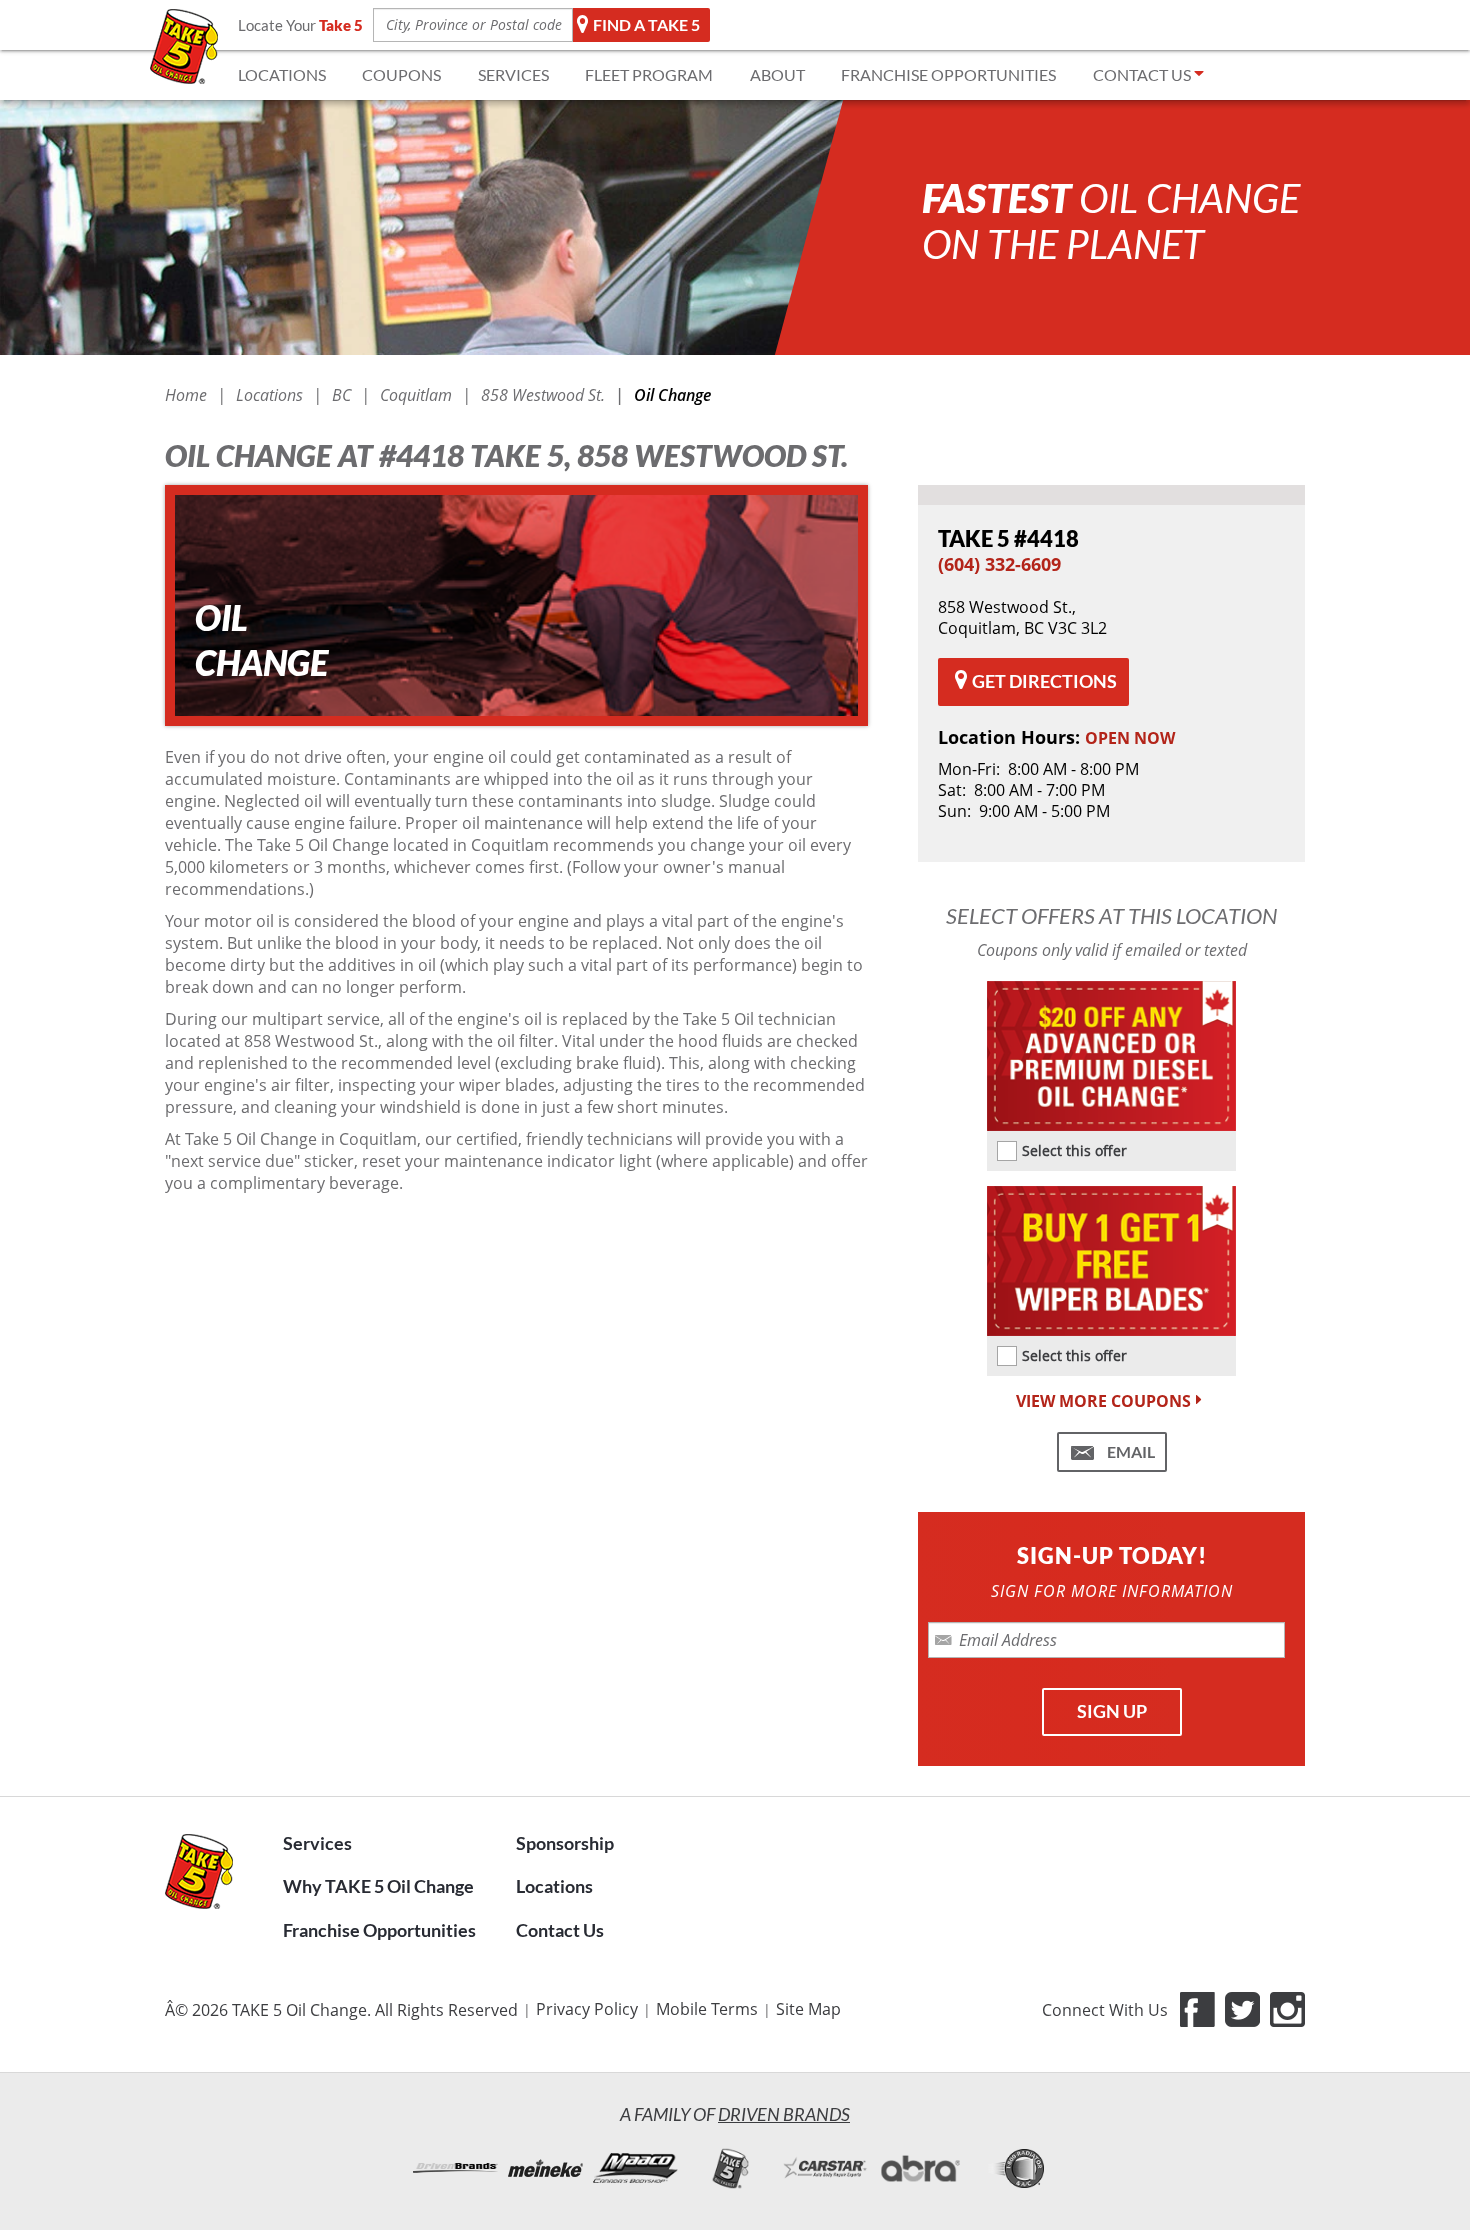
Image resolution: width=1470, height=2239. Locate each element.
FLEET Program (649, 74)
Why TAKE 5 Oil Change (378, 1886)
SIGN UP (1112, 1711)
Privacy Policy (587, 2009)
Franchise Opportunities (379, 1930)
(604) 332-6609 (999, 564)
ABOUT (777, 74)
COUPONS (401, 74)
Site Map (808, 2009)
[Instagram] (1287, 2009)
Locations (554, 1886)
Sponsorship (565, 1843)
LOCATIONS (282, 74)
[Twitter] (1242, 2009)
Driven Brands (784, 2114)
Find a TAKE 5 (646, 24)
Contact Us (560, 1930)
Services (317, 1843)
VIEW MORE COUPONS (1103, 1401)
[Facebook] (1197, 2009)
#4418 (1008, 538)
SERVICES (513, 74)
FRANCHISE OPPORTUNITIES (948, 74)
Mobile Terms (707, 2009)
